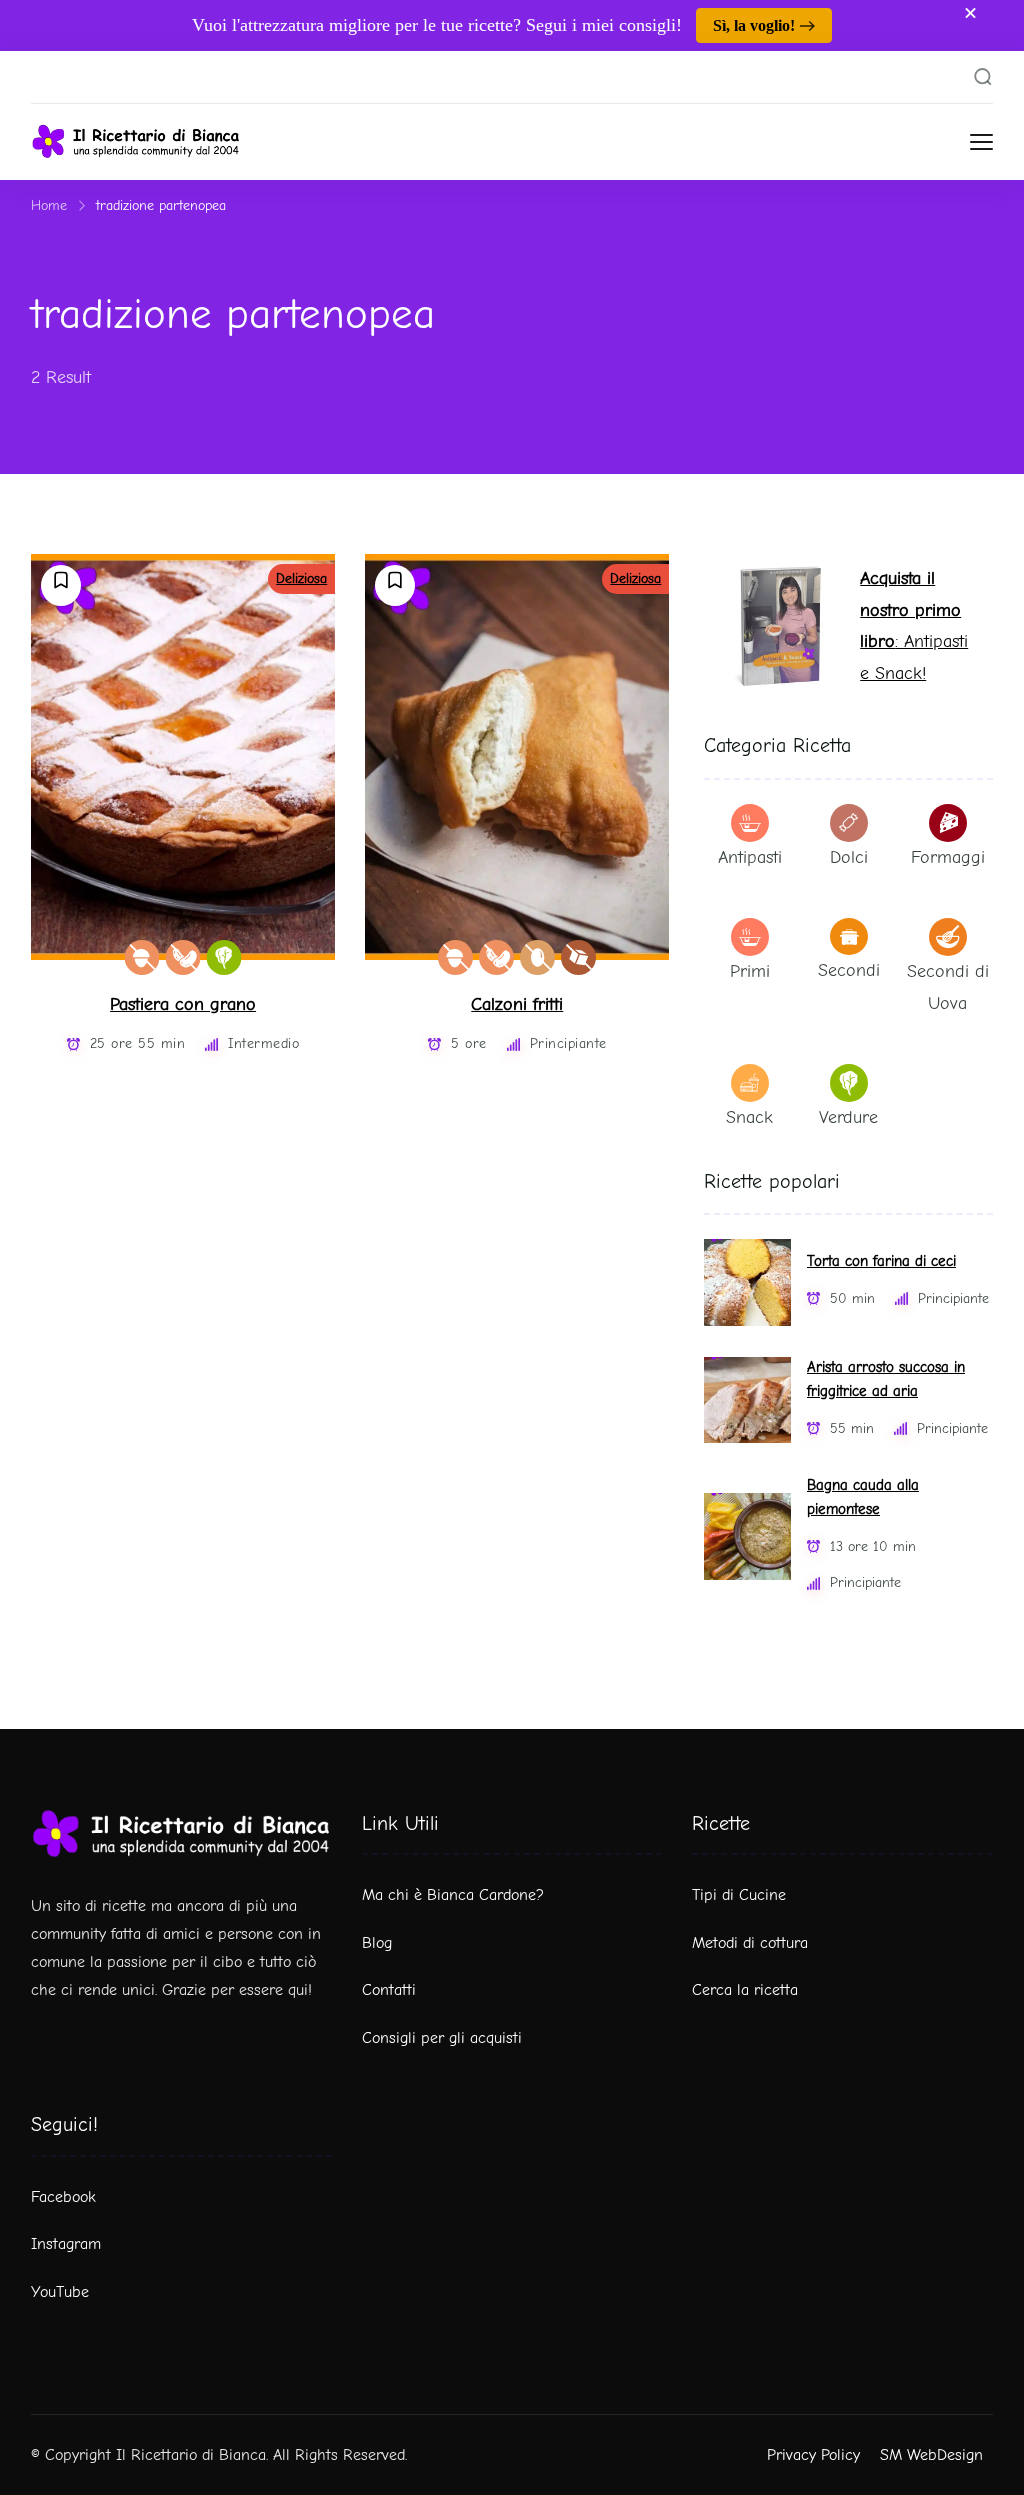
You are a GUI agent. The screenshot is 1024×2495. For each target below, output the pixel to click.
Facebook (63, 2197)
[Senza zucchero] (578, 957)
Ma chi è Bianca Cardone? (453, 1895)
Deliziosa (301, 578)
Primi (750, 971)
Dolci (849, 857)
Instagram (66, 2244)
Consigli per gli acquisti (442, 2038)
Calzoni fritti (517, 1004)
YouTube (60, 2292)
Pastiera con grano (183, 1004)
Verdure (848, 1117)
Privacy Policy (813, 2455)
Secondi (849, 970)
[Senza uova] (537, 957)
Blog (377, 1943)
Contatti (389, 1990)
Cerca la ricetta (745, 1990)
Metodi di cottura (750, 1943)
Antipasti (750, 857)
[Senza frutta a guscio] (142, 957)
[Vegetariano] (224, 957)
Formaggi (948, 857)
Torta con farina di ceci (881, 1261)
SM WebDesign (931, 2455)
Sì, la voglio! (754, 25)
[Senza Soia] (183, 957)
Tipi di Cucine (739, 1895)
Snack (749, 1117)
